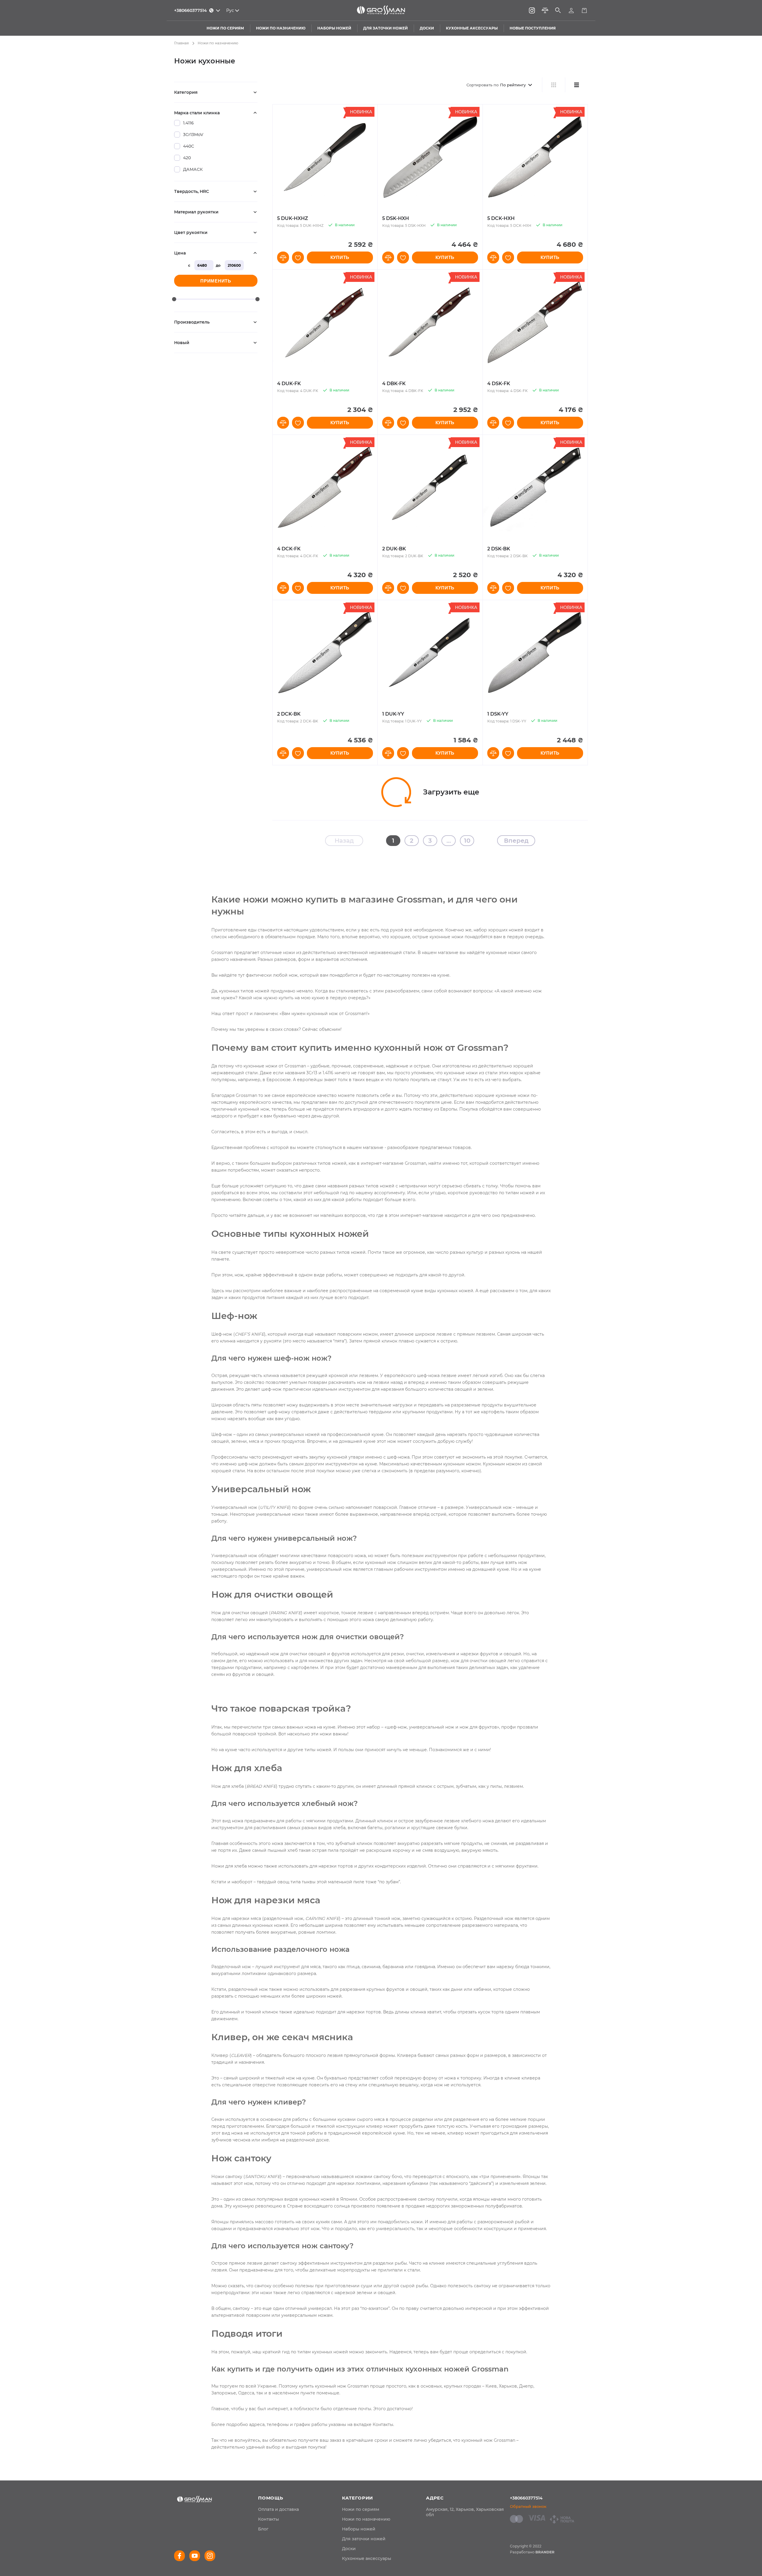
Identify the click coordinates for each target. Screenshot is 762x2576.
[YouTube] (195, 2556)
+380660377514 (526, 2498)
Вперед (516, 841)
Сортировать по (483, 85)
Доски (349, 2549)
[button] (283, 257)
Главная (181, 43)
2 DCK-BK (289, 714)
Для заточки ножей (364, 2539)
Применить (216, 281)
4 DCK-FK (289, 549)
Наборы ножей (359, 2529)
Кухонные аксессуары (367, 2558)
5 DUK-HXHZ (293, 218)
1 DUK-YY (393, 714)
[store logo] (381, 10)
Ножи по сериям (361, 2509)
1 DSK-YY (498, 714)
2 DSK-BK (499, 549)
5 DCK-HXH (501, 218)
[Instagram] (532, 10)
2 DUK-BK (394, 549)
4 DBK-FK (394, 384)
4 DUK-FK (289, 384)
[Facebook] (179, 2556)
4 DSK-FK (499, 384)
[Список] (576, 85)
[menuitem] (278, 2509)
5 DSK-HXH (396, 218)
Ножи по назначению (366, 2519)
